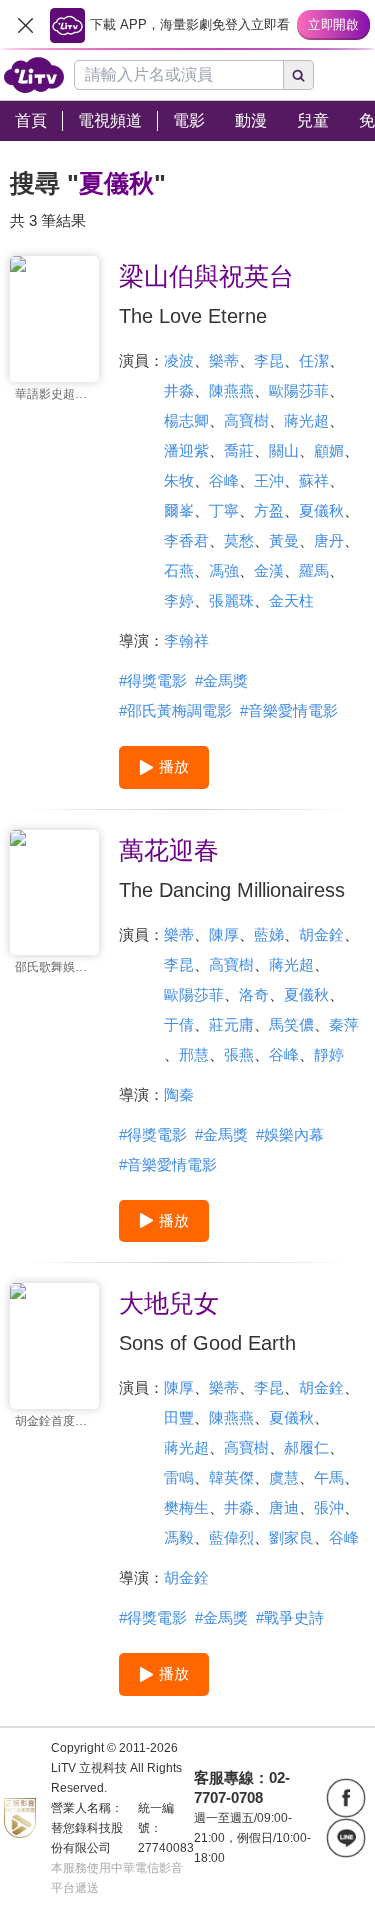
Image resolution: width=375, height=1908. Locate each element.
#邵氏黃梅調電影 (175, 710)
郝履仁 (306, 1447)
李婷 (179, 600)
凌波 (179, 360)
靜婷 (329, 1054)
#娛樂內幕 (290, 1134)
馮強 (224, 570)
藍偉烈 (231, 1537)
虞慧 (284, 1477)
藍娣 (269, 934)
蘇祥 (314, 480)
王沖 (269, 480)
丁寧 (224, 510)
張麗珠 (231, 600)
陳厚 (224, 934)
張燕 (239, 1054)
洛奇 (254, 994)
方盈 (269, 510)
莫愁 (239, 540)
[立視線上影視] (34, 75)
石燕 (179, 570)
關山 (284, 450)
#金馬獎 (221, 680)
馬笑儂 (291, 1024)
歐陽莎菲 (299, 390)
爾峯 (179, 510)
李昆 (269, 360)
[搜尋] (299, 75)
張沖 (329, 1507)
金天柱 (291, 600)
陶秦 (179, 1094)
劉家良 (291, 1537)
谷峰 (224, 480)
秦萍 (344, 1024)
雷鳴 (179, 1477)
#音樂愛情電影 (289, 710)
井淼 (179, 390)
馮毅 (179, 1537)
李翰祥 (186, 640)
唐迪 (284, 1507)
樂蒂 (224, 360)
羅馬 (314, 570)
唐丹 (329, 540)
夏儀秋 (321, 510)
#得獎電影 (153, 680)
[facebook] (346, 1798)
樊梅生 (186, 1507)
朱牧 (179, 480)
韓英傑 (231, 1477)
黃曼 (284, 540)
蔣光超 (306, 420)
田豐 (179, 1417)
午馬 (329, 1477)
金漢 (269, 570)
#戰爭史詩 (290, 1617)
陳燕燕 (231, 390)
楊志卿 (186, 420)
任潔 (314, 360)
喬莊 (239, 450)
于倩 (179, 1024)
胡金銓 (321, 934)
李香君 (186, 540)
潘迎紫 (186, 450)
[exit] (25, 25)
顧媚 (329, 450)
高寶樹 (246, 420)
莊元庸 (231, 1024)
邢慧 (194, 1054)
